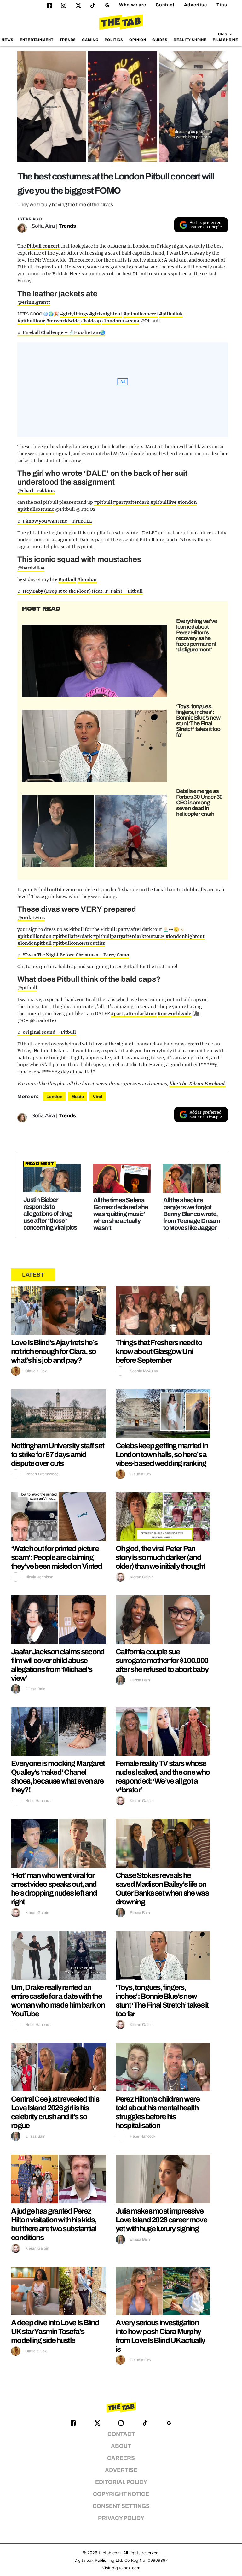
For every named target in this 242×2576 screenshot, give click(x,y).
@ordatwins (31, 918)
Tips (222, 5)
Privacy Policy (121, 2518)
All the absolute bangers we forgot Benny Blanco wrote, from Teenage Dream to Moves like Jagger (191, 1214)
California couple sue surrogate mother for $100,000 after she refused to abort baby (162, 1661)
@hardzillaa (31, 568)
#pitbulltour (31, 321)
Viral (98, 1097)
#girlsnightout (106, 314)
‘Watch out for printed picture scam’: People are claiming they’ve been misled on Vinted (57, 1557)
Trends (68, 40)
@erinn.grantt (34, 302)
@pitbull (27, 988)
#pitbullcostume (36, 509)
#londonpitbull (35, 943)
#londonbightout (185, 936)
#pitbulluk (171, 314)
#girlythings (74, 314)
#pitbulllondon (35, 936)
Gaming (90, 40)
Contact (165, 5)
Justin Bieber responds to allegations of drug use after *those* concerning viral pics (50, 1214)
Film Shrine (225, 40)
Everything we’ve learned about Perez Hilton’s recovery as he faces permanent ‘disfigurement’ (197, 635)
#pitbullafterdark (72, 936)
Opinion (138, 40)
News (8, 40)
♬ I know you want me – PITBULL (55, 521)
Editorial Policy (121, 2482)
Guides (160, 40)
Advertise (196, 5)
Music (78, 1097)
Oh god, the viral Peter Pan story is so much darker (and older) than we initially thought (160, 1557)
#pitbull (103, 502)
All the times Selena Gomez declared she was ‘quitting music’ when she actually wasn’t (121, 1214)
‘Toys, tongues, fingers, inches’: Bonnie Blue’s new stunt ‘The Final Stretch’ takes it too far (198, 720)
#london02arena (121, 321)
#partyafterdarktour (134, 1014)
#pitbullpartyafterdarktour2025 (129, 936)
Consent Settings (121, 2506)
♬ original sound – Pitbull (47, 1032)
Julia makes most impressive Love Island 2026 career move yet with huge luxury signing (161, 2220)
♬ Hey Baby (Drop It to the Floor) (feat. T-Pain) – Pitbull (80, 591)
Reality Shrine (190, 40)
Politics (114, 40)
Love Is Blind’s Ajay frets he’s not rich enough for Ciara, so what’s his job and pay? (54, 1351)
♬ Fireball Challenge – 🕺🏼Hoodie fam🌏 (61, 332)
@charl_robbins (36, 491)
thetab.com (110, 2553)
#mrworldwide (63, 321)
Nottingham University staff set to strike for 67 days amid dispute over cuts (58, 1455)
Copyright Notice (121, 2494)
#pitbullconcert (141, 314)
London (54, 1097)
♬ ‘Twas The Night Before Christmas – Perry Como (73, 955)
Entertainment (37, 40)
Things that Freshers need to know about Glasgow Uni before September (159, 1351)
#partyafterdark (131, 502)
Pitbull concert (43, 246)
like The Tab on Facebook (197, 1084)
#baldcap (91, 321)
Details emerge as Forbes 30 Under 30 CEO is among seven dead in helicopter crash (199, 803)
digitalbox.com (126, 2568)
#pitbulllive (163, 502)
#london (187, 502)
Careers (121, 2458)
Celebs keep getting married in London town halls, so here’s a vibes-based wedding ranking (162, 1455)
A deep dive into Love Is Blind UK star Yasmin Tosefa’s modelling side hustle (55, 2332)
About (121, 2446)
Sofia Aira (43, 226)
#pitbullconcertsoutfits (79, 943)
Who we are (133, 5)
